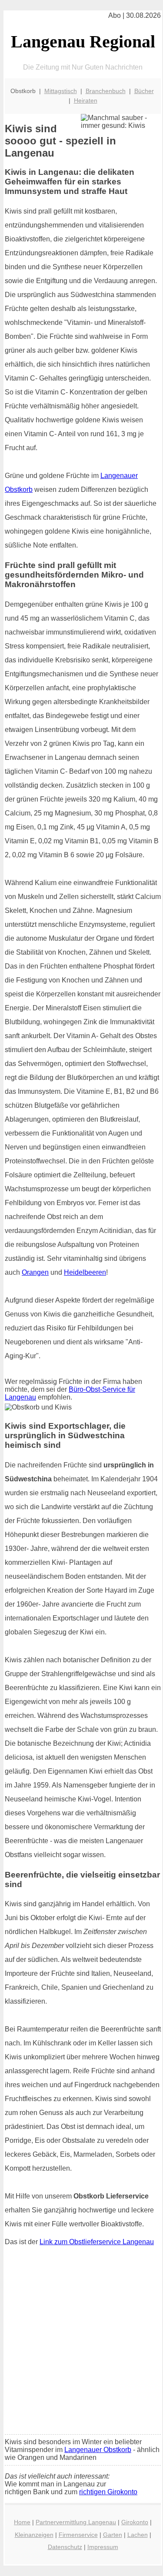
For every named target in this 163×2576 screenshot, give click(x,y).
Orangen (35, 1272)
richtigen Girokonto (108, 2492)
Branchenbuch (106, 91)
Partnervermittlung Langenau (76, 2522)
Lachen (138, 2535)
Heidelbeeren (85, 1272)
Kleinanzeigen (34, 2535)
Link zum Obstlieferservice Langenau (97, 2242)
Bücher (144, 91)
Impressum (103, 2547)
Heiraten (86, 100)
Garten (113, 2535)
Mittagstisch (61, 91)
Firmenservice (78, 2535)
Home (22, 2522)
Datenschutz (65, 2547)
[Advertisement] (81, 2342)
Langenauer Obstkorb (98, 2450)
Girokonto (135, 2522)
